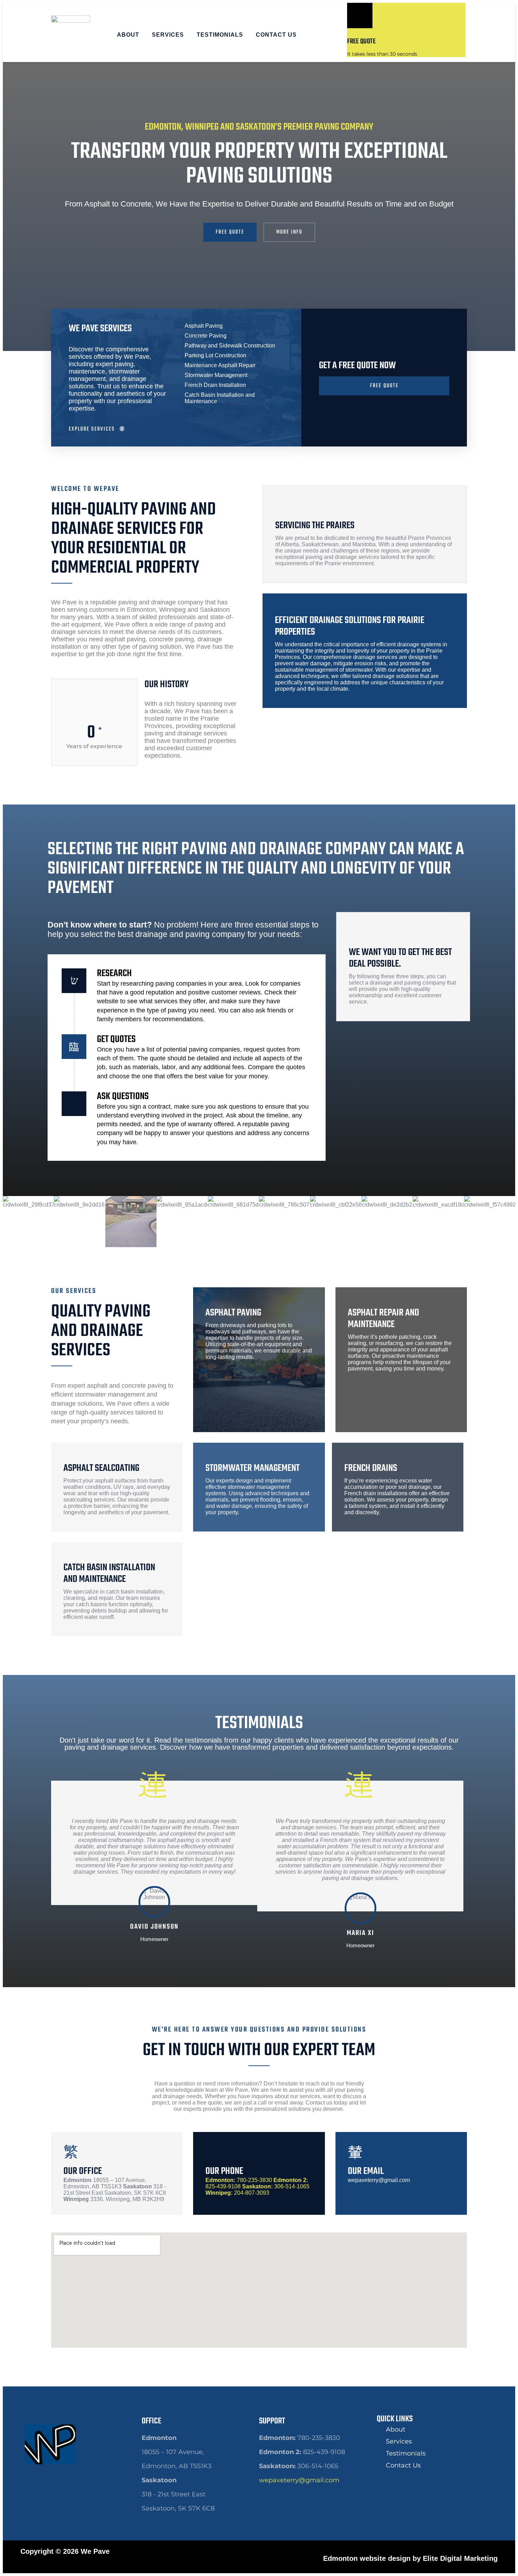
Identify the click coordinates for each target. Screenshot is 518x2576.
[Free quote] (360, 16)
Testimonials (220, 35)
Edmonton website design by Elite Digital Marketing (410, 2558)
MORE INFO (289, 232)
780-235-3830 (239, 2180)
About (128, 35)
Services (168, 35)
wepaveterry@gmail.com (299, 2480)
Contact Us (276, 35)
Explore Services (92, 429)
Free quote (361, 41)
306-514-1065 (276, 2186)
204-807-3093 (237, 2193)
